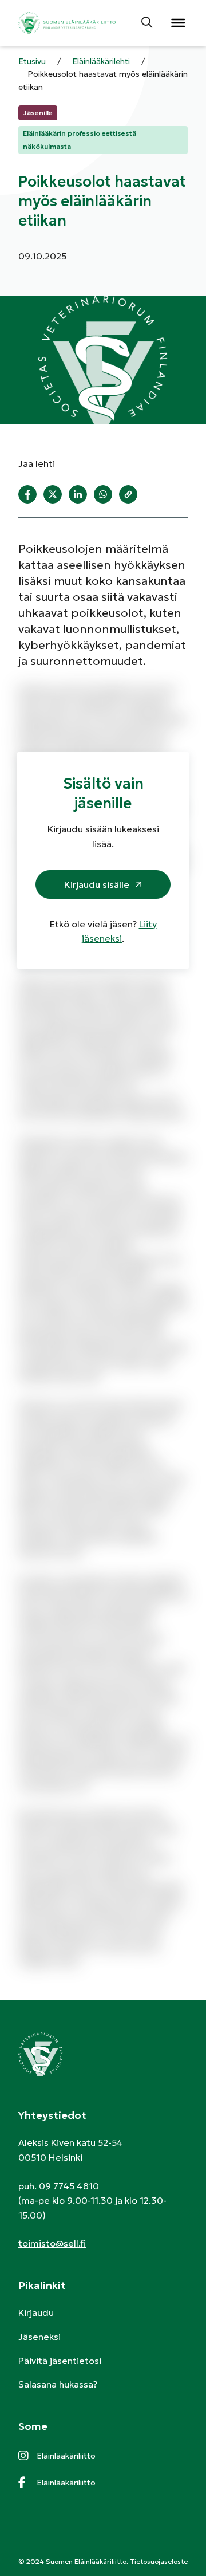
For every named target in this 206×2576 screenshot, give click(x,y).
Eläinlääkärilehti (101, 61)
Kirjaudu (36, 2312)
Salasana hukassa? (58, 2384)
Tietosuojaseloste (159, 2561)
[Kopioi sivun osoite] (128, 494)
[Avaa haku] (148, 23)
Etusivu (32, 61)
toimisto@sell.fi (52, 2243)
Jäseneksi (39, 2337)
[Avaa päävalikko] (177, 23)
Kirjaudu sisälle (97, 884)
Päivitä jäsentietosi (60, 2361)
